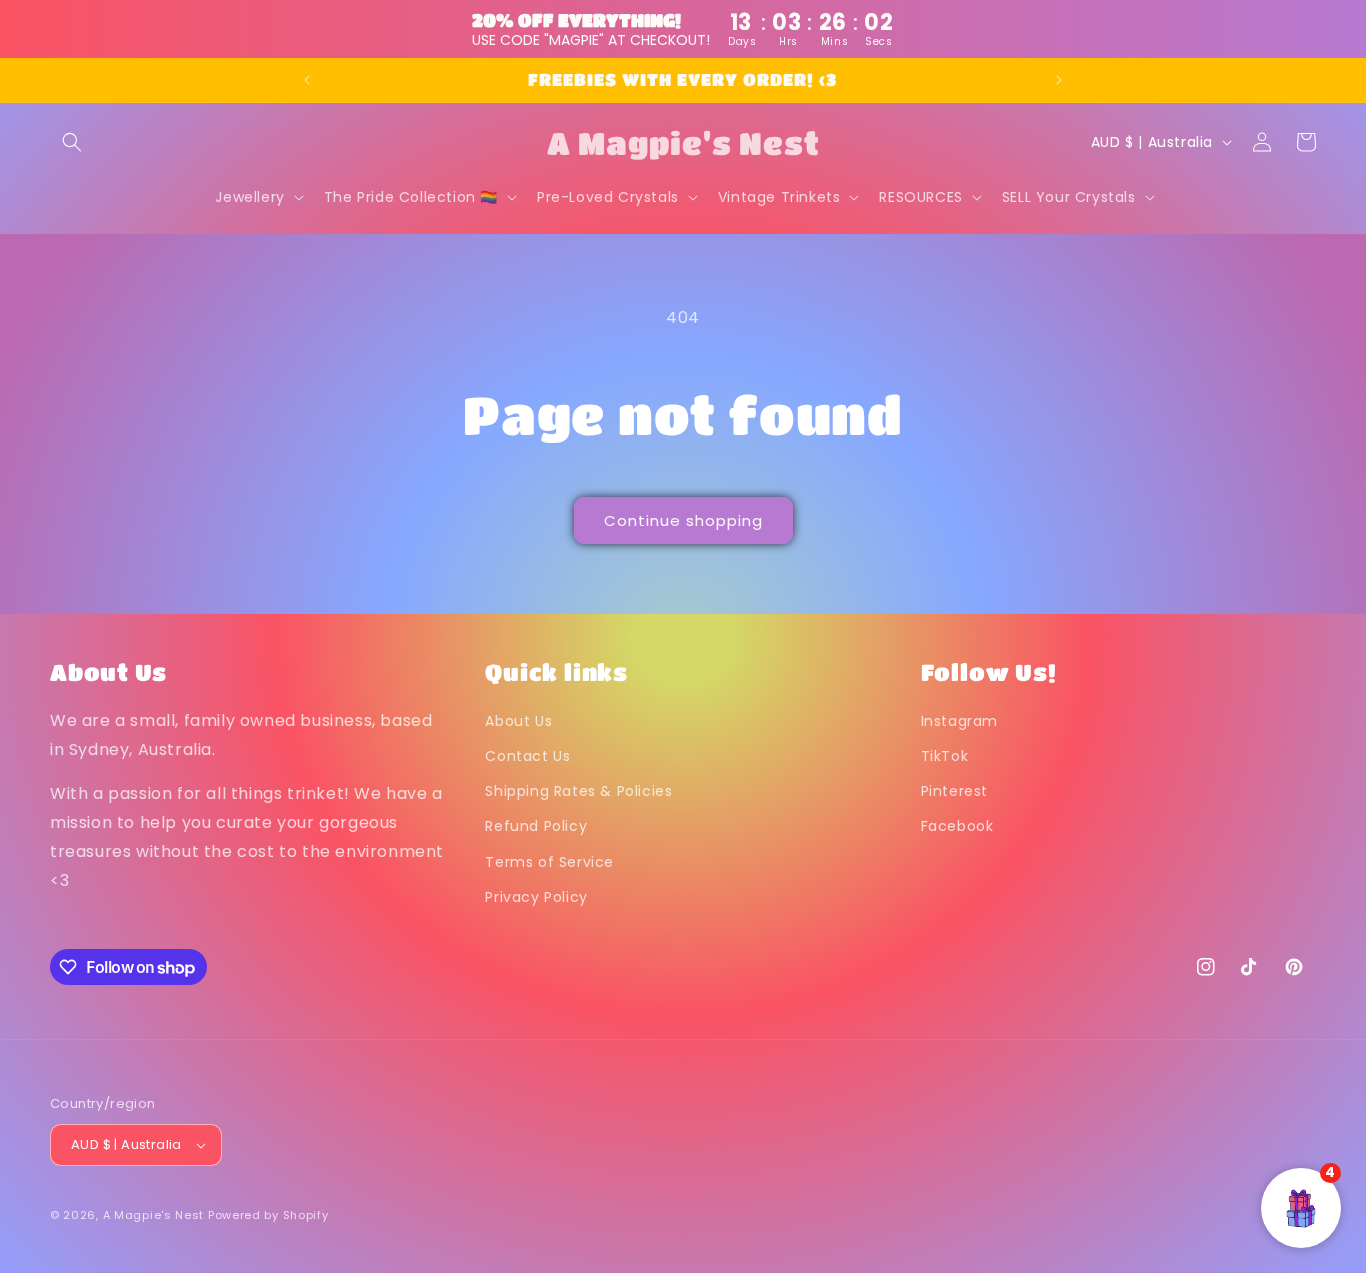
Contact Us (527, 756)
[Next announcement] (1059, 80)
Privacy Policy (536, 897)
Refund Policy (536, 827)
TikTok (945, 756)
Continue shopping (683, 520)
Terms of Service (549, 862)
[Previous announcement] (307, 80)
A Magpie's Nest (154, 1215)
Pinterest (954, 791)
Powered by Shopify (268, 1215)
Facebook (957, 827)
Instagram (959, 721)
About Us (518, 721)
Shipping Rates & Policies (578, 791)
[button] (72, 142)
